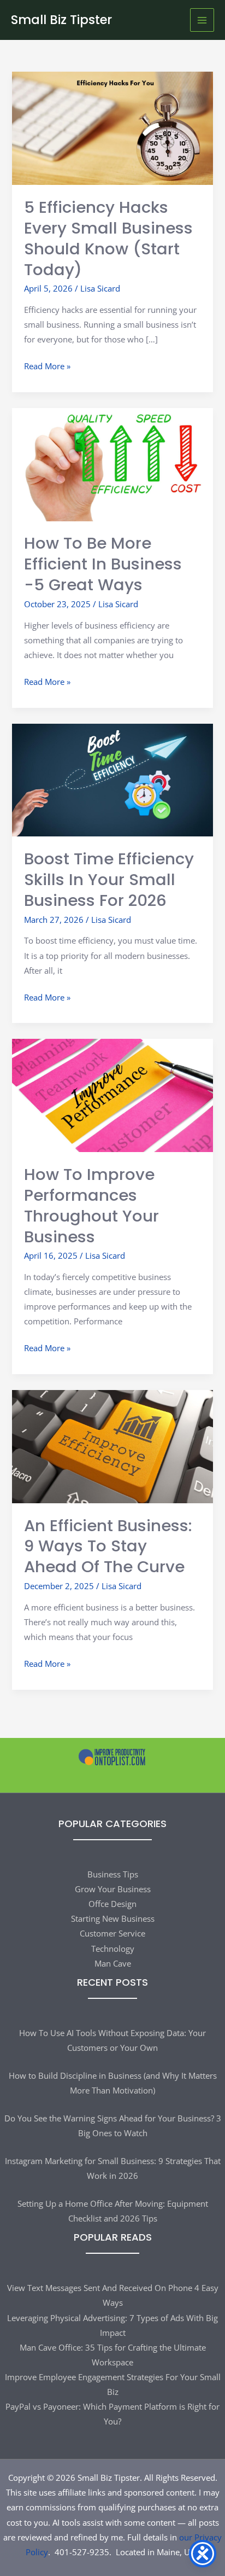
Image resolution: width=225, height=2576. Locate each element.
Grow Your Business (113, 1889)
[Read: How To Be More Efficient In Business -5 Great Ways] (112, 463)
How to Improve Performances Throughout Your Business (91, 1205)
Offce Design (112, 1904)
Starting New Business (113, 1918)
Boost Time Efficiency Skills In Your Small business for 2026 (109, 879)
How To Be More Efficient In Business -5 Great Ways (103, 564)
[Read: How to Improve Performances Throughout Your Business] (112, 1095)
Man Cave (113, 1963)
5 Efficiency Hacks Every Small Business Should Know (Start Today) (108, 238)
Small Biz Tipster (61, 20)
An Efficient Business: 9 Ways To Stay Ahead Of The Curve (108, 1546)
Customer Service (112, 1933)
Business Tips (113, 1874)
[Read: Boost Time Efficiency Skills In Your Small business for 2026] (112, 779)
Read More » (47, 367)
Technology (113, 1949)
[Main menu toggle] (202, 20)
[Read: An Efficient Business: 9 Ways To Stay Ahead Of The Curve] (112, 1445)
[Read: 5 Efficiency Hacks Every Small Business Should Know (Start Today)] (112, 127)
